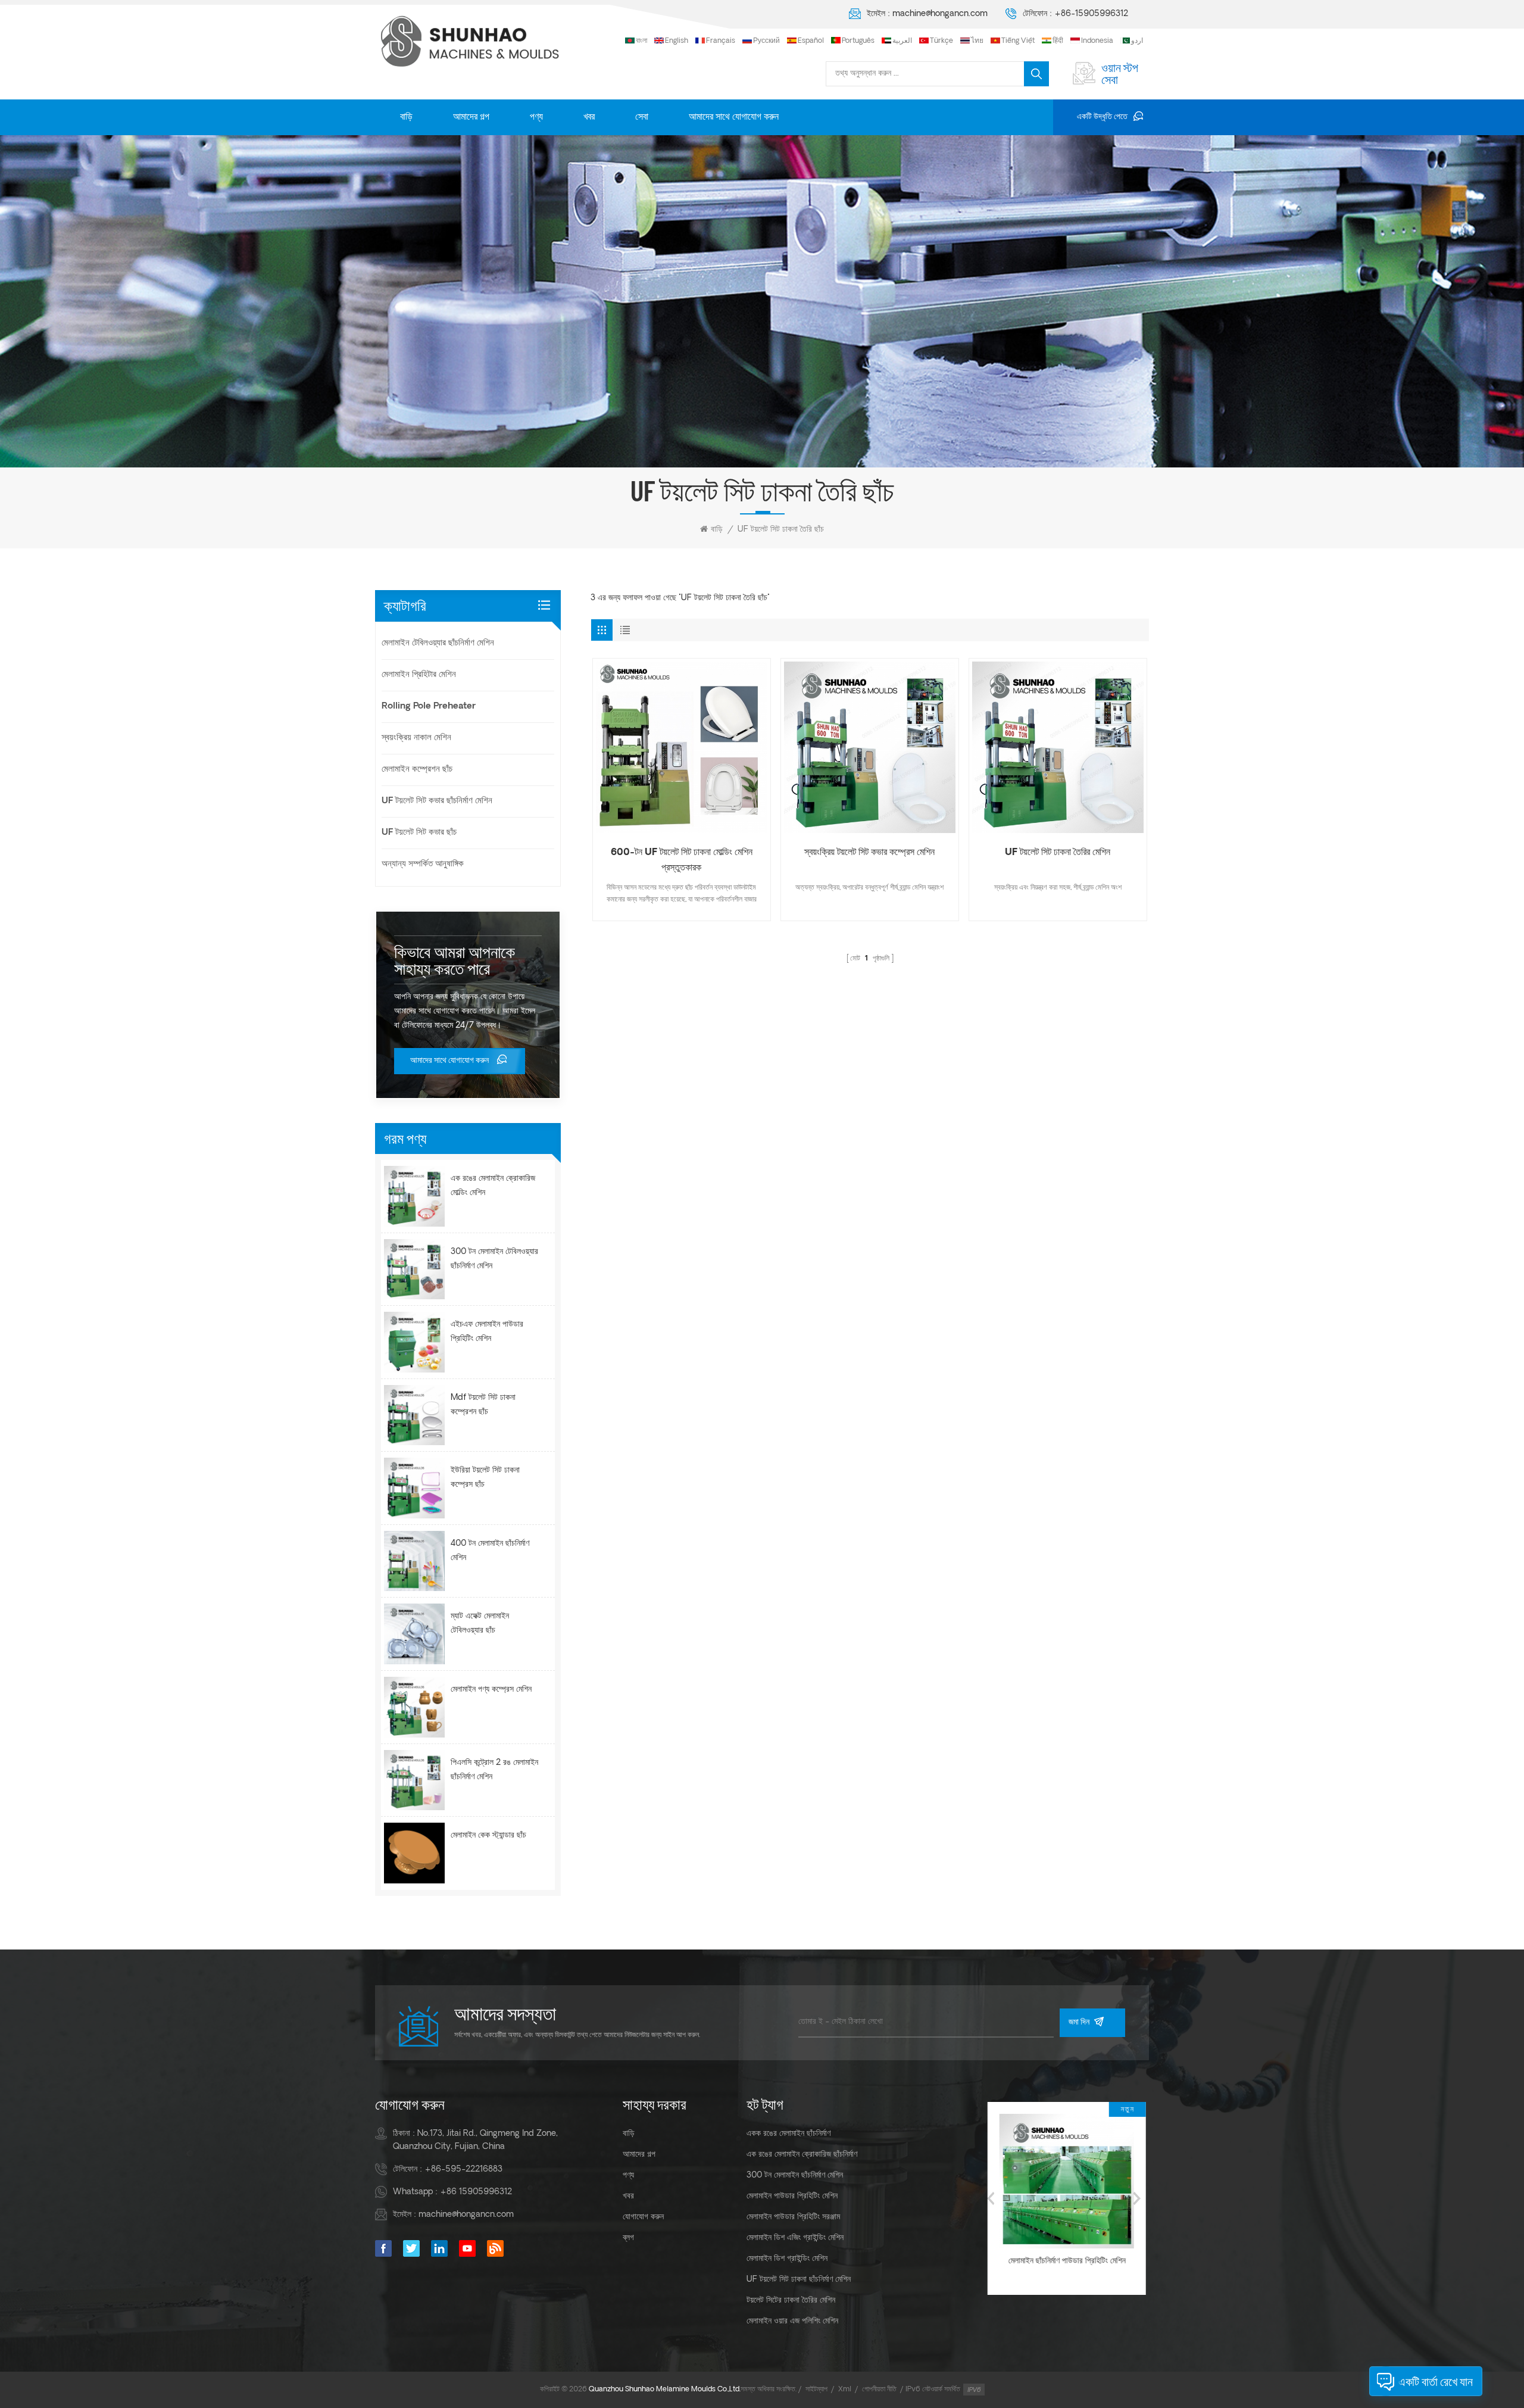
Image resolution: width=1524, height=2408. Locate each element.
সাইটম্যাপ (816, 2390)
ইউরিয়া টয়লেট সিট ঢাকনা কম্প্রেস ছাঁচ (485, 1478)
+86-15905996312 (1091, 14)
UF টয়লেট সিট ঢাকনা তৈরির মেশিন (1058, 853)
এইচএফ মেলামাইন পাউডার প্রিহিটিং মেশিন (487, 1332)
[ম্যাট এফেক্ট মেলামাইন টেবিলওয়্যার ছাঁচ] (414, 1634)
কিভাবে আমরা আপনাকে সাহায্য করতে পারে (455, 960)
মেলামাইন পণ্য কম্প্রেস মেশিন (491, 1690)
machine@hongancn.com (940, 14)
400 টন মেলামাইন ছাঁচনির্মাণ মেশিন (490, 1551)
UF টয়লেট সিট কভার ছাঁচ (419, 833)
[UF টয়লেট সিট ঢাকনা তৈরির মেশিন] (1058, 747)
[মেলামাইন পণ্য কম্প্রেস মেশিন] (414, 1707)
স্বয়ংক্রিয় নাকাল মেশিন (416, 738)
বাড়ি (406, 117)
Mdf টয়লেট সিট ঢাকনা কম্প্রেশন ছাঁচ (483, 1405)
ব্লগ (628, 2238)
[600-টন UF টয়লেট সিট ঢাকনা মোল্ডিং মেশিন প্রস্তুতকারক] (682, 747)
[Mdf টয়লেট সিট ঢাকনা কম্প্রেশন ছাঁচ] (414, 1415)
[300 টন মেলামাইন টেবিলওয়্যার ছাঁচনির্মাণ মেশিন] (414, 1269)
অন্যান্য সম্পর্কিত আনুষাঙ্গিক (423, 864)
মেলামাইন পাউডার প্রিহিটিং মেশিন (792, 2196)
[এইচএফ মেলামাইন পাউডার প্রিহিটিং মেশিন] (414, 1342)
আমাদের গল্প (471, 117)
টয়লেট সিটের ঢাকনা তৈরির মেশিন (791, 2301)
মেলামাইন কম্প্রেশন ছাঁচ (417, 770)
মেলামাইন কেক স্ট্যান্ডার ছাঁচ (488, 1835)
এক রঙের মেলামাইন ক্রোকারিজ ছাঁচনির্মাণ (802, 2155)
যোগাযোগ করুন (643, 2217)
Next (1137, 2198)
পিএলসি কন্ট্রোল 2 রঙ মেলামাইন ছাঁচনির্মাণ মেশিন (494, 1770)
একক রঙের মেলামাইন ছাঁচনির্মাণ (788, 2134)
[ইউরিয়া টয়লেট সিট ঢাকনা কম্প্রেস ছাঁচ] (414, 1488)
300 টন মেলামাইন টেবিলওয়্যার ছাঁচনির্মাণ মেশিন (494, 1259)
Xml (845, 2390)
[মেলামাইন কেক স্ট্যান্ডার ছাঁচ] (414, 1853)
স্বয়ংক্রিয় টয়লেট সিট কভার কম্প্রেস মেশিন (869, 853)
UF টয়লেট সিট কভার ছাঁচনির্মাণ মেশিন (437, 801)
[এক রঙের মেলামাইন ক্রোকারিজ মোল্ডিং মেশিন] (414, 1196)
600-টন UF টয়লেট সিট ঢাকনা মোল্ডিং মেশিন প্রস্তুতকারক (682, 860)
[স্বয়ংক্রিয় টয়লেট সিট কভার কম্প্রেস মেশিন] (870, 747)
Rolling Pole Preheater (429, 707)
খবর (589, 117)
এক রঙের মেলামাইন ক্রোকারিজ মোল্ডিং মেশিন (493, 1186)
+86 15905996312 (476, 2192)
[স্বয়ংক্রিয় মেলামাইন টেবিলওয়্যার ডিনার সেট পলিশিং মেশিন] (1064, 2181)
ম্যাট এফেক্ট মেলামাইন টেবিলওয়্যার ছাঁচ (480, 1623)
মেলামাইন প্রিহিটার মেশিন (419, 675)
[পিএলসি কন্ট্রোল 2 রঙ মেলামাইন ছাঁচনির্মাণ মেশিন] (414, 1780)
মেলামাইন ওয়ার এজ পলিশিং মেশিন (792, 2321)
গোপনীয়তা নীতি (879, 2390)
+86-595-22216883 (463, 2170)
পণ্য (536, 117)
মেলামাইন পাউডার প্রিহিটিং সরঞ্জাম (793, 2217)
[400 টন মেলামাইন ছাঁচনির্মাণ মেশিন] (414, 1561)
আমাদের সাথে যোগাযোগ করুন (734, 117)
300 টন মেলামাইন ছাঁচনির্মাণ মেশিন (795, 2175)
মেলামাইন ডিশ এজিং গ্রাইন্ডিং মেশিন (795, 2238)
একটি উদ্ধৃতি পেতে (1102, 117)
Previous (991, 2198)
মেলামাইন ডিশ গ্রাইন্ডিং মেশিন (787, 2259)
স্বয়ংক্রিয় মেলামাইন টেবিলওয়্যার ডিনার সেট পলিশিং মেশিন (1064, 2268)
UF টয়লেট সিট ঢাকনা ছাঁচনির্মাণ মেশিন (799, 2280)
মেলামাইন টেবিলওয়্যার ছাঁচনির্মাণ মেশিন (438, 643)
